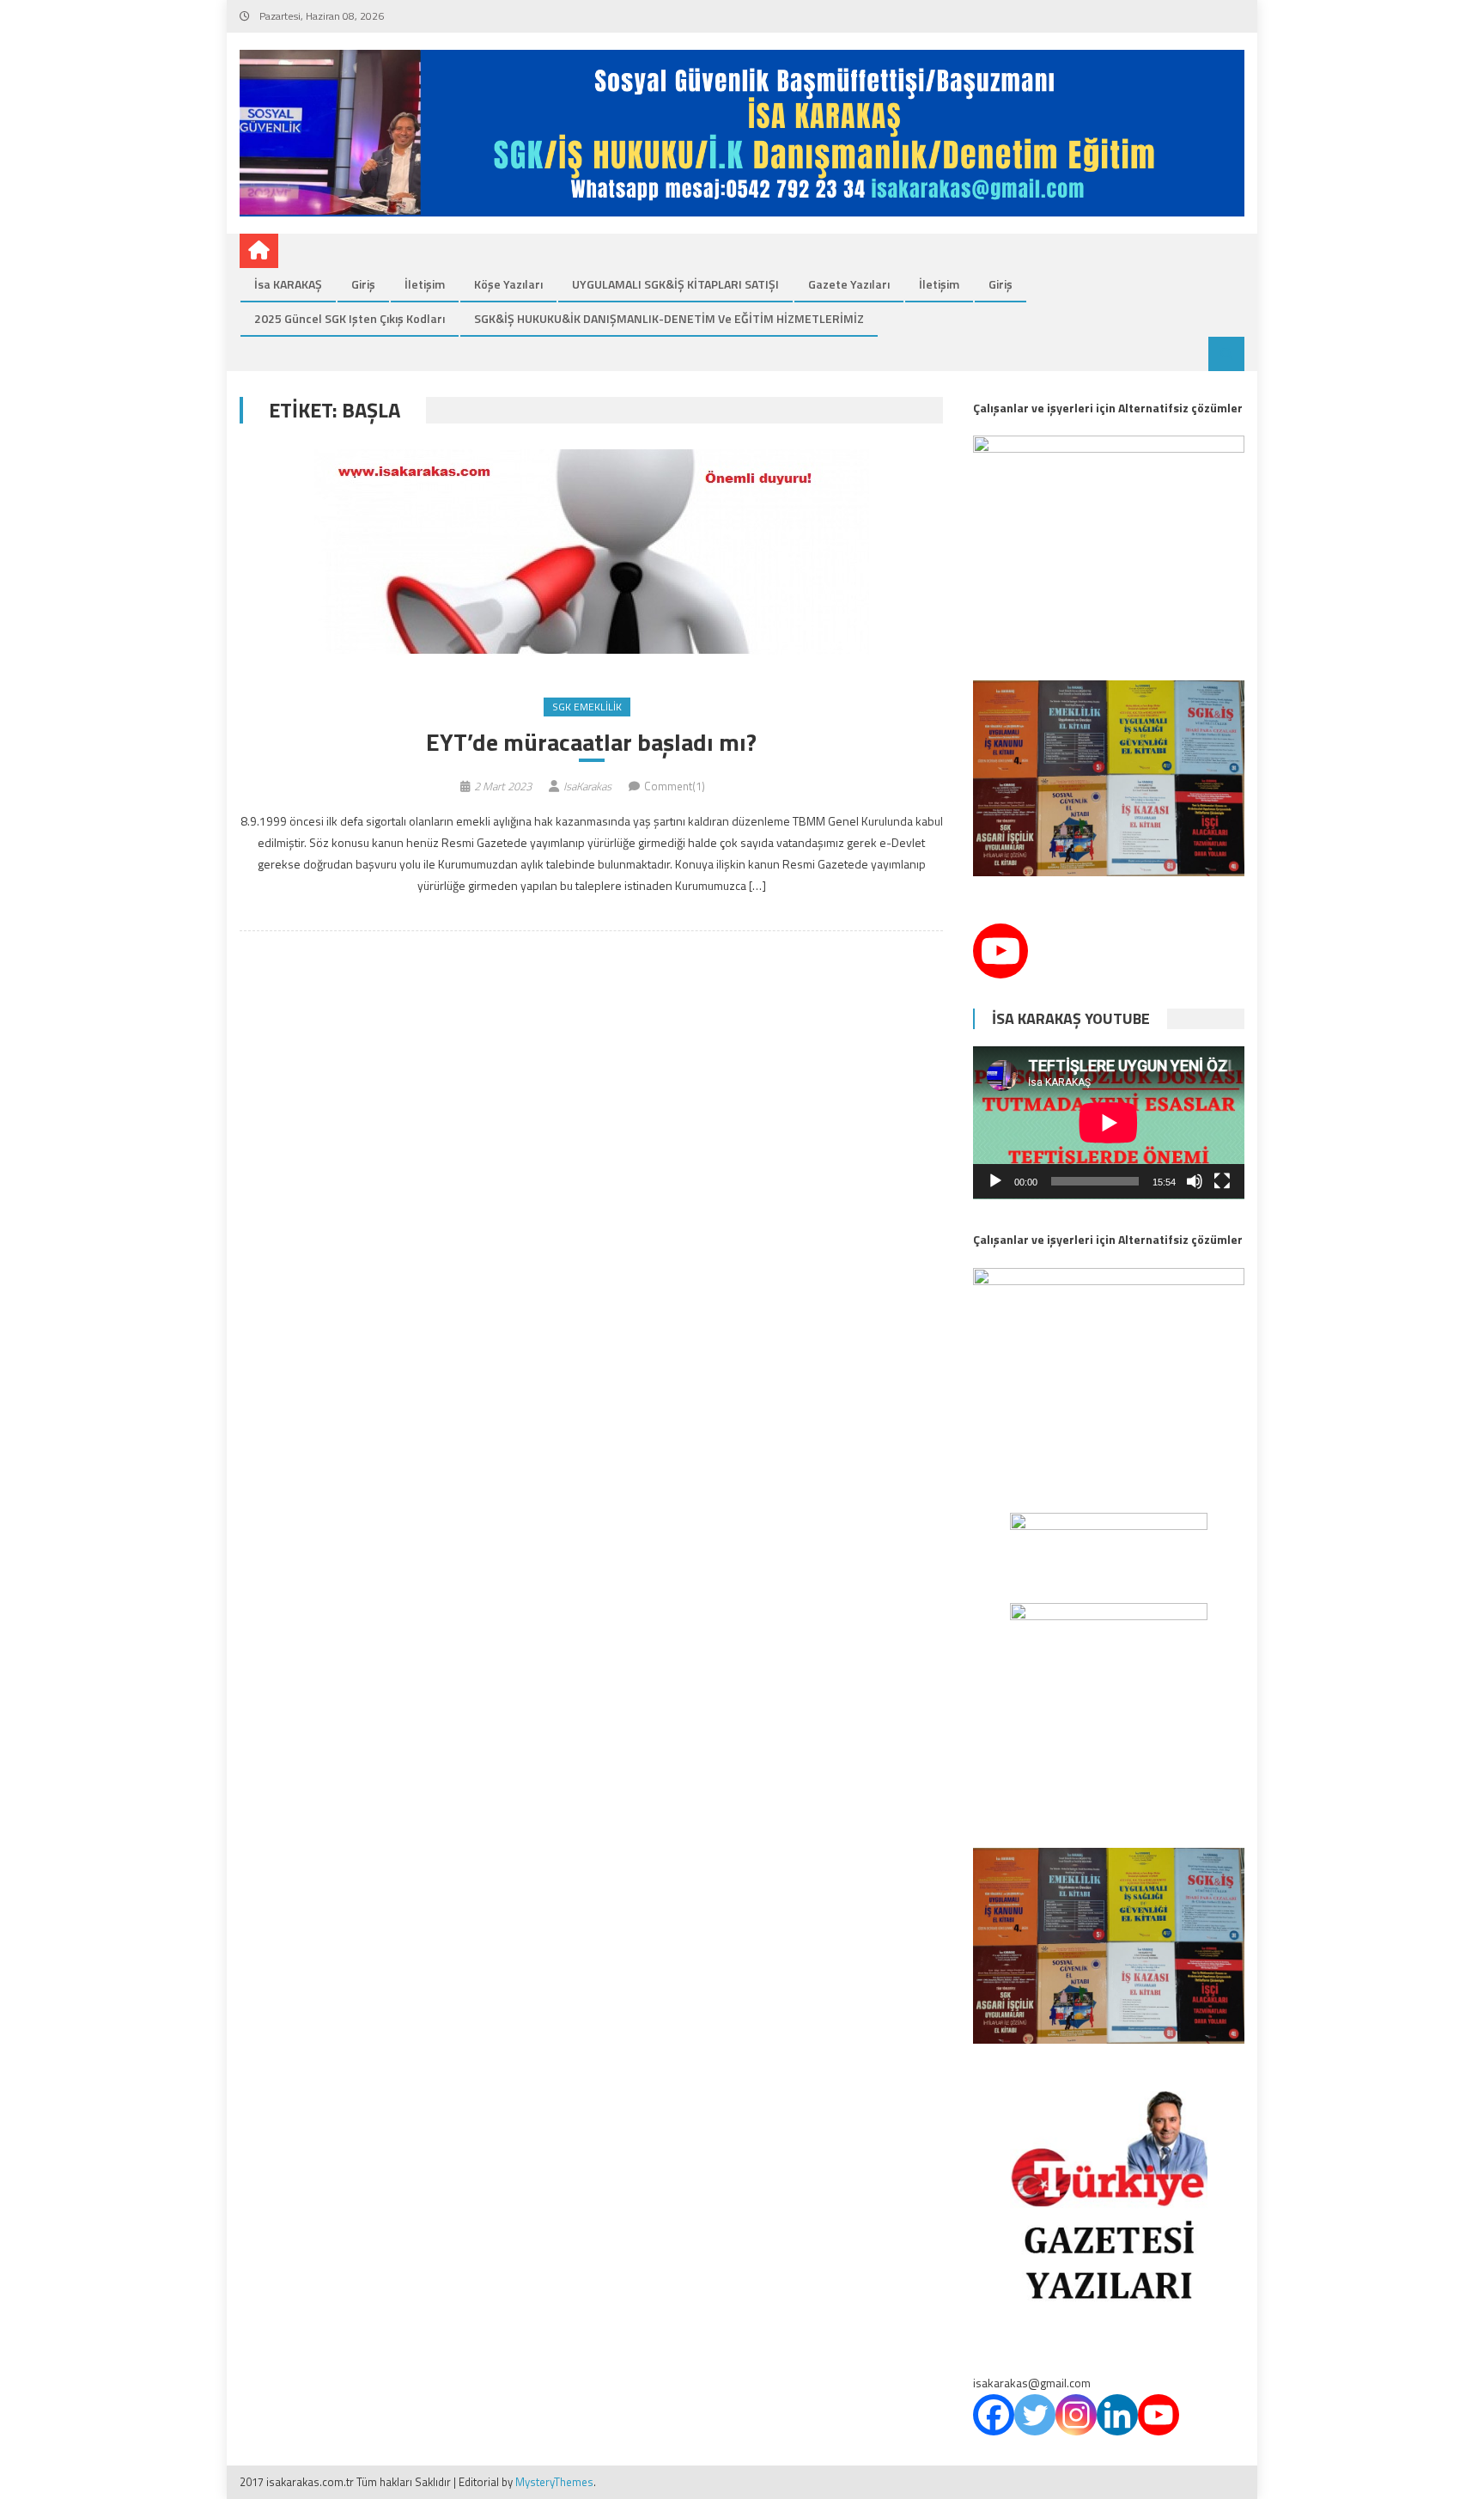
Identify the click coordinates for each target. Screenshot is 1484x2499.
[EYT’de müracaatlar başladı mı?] (591, 564)
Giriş (363, 284)
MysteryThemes (554, 2482)
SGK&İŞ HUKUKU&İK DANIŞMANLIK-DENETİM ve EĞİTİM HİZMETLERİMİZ (669, 318)
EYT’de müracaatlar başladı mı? (591, 742)
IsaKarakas (587, 786)
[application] (1109, 1123)
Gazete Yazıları (849, 284)
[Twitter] (1035, 2415)
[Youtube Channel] (1000, 951)
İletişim (425, 284)
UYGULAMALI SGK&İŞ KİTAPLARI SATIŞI (675, 284)
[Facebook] (994, 2415)
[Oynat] (995, 1181)
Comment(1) (675, 786)
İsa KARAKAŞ (288, 284)
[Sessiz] (1195, 1181)
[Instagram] (1076, 2415)
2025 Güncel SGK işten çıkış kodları (350, 318)
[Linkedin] (1117, 2415)
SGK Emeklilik (587, 707)
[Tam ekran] (1222, 1181)
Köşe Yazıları (508, 284)
